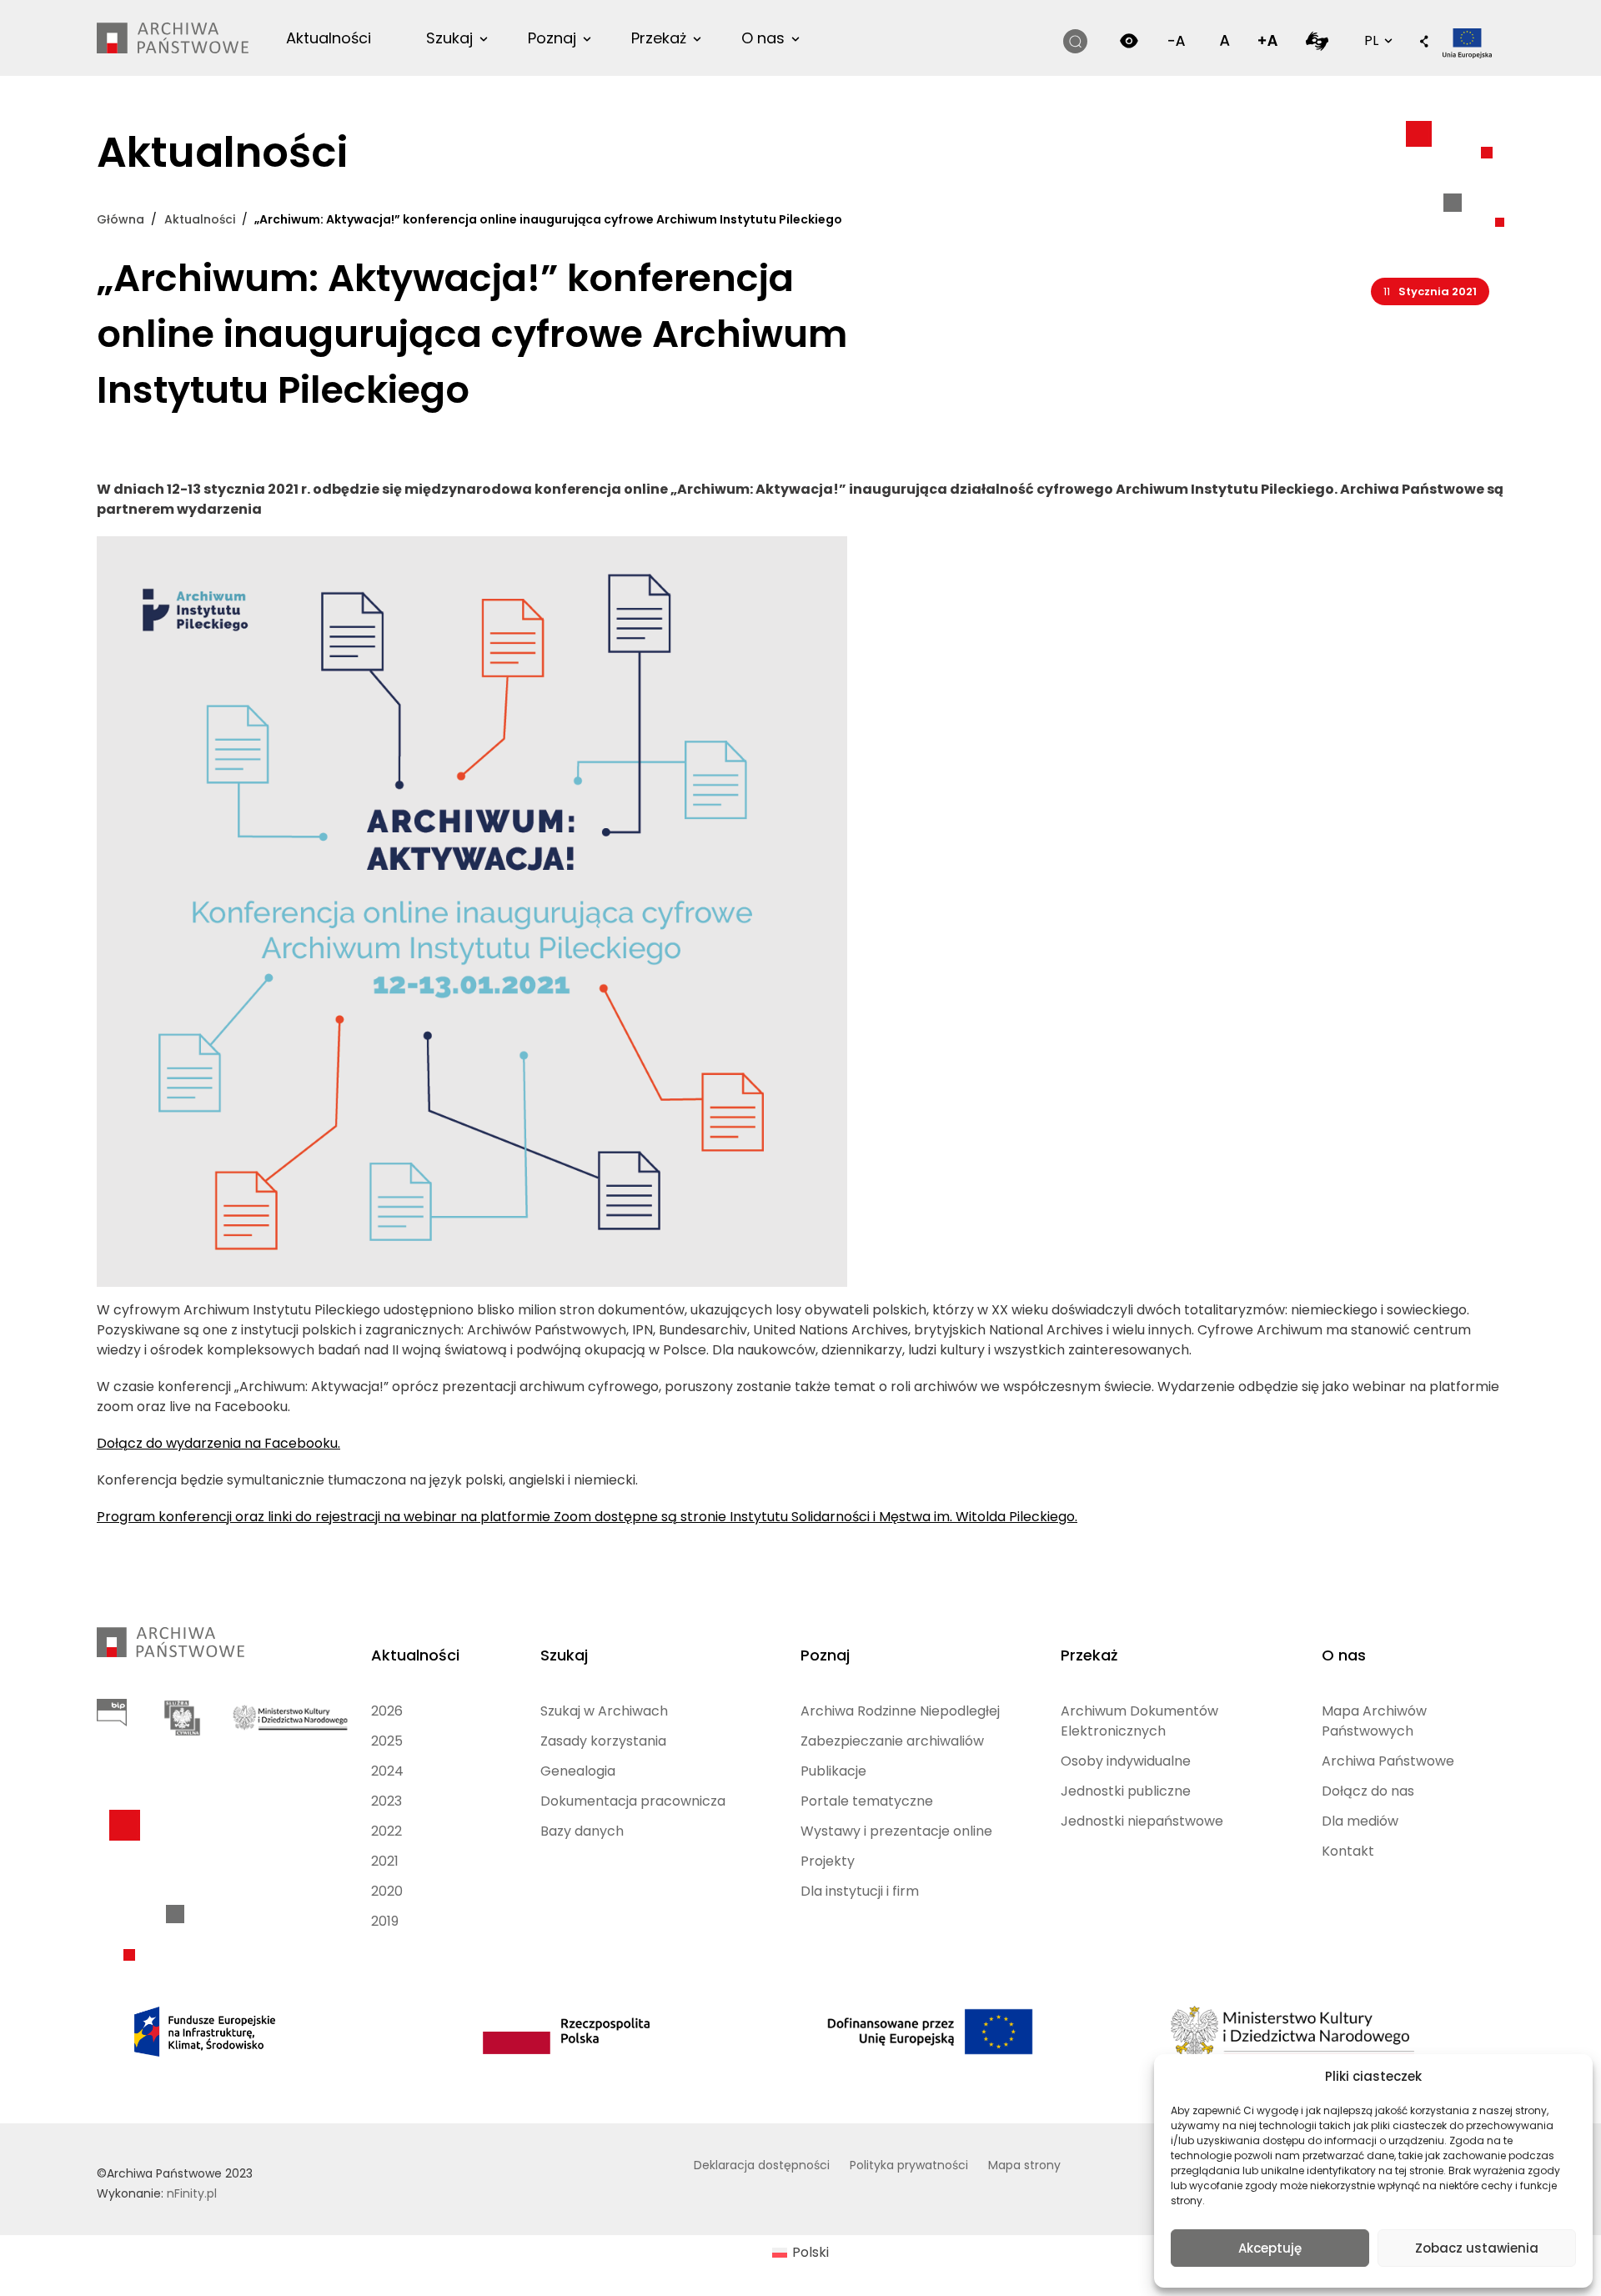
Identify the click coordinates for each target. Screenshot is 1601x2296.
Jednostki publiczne (1126, 1791)
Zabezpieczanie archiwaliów (892, 1741)
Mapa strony (1024, 2165)
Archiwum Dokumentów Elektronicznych (1139, 1721)
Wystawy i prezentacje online (896, 1831)
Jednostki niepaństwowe (1142, 1821)
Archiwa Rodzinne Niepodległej (900, 1711)
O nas (763, 38)
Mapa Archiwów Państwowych (1374, 1721)
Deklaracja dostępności (762, 2165)
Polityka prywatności (909, 2165)
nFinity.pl (192, 2193)
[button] (1424, 43)
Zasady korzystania (603, 1741)
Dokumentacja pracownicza (633, 1801)
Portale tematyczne (867, 1801)
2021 (385, 1861)
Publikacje (833, 1771)
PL (1377, 40)
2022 (386, 1831)
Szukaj (449, 38)
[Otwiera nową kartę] (1317, 40)
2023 (386, 1801)
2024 (387, 1771)
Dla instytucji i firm (860, 1891)
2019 (385, 1921)
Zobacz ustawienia (1477, 2248)
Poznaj (552, 38)
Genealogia (578, 1771)
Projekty (828, 1861)
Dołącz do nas (1368, 1791)
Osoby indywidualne (1126, 1761)
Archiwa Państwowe (1388, 1761)
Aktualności (329, 38)
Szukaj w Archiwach (604, 1711)
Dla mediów (1360, 1821)
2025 (387, 1741)
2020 (387, 1891)
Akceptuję (1270, 2248)
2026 (387, 1711)
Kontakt (1348, 1851)
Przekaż (659, 38)
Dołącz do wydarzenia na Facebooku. (218, 1443)
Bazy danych (582, 1831)
